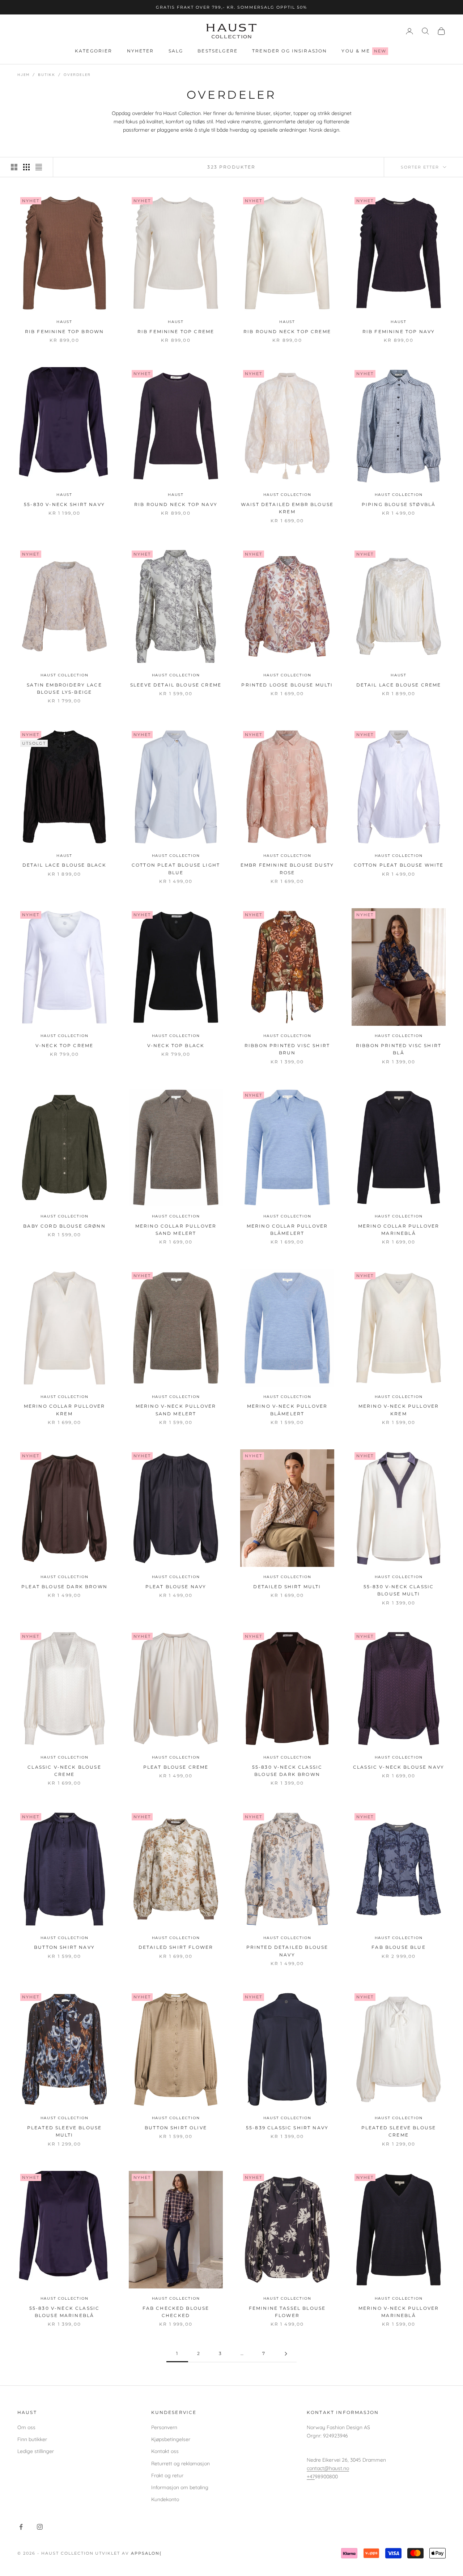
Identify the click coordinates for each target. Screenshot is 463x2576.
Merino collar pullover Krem (65, 1410)
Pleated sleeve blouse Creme (399, 2131)
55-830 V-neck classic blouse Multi (399, 1590)
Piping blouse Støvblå (399, 504)
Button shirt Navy (64, 1947)
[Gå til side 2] (286, 2354)
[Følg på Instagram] (40, 2527)
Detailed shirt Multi (287, 1587)
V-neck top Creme (65, 1045)
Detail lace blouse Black (65, 865)
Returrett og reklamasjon (180, 2464)
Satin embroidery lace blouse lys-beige (64, 688)
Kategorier (94, 51)
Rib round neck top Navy (176, 504)
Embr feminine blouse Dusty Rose (287, 869)
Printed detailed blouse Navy (287, 1951)
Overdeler (77, 75)
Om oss (26, 2427)
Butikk (47, 75)
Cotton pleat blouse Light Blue (176, 869)
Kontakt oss (165, 2451)
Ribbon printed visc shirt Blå (399, 1049)
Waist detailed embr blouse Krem (287, 508)
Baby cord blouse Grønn (64, 1226)
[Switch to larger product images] (14, 167)
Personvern (164, 2427)
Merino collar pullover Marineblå (399, 1230)
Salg (176, 51)
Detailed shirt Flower (176, 1947)
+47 (311, 2477)
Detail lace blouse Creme (399, 685)
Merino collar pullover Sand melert (176, 1230)
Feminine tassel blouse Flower (287, 2312)
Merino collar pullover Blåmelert (287, 1230)
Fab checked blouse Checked (176, 2312)
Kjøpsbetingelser (171, 2439)
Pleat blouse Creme (176, 1767)
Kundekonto (165, 2499)
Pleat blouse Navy (176, 1587)
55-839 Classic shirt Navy (287, 2128)
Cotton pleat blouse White (399, 865)
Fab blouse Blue (398, 1947)
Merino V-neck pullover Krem (399, 1410)
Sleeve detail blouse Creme (176, 685)
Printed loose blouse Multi (287, 685)
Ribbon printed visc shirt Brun (287, 1049)
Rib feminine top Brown (65, 331)
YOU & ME (364, 51)
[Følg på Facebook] (21, 2527)
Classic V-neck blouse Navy (399, 1767)
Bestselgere (218, 51)
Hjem (24, 75)
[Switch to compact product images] (39, 167)
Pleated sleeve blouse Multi (64, 2131)
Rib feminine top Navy (399, 331)
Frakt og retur (167, 2475)
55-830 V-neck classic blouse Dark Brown (287, 1771)
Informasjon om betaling (180, 2487)
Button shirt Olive (176, 2128)
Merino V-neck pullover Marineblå (399, 2312)
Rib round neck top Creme (287, 331)
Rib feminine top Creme (176, 331)
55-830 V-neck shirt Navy (64, 504)
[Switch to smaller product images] (26, 167)
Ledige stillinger (36, 2451)
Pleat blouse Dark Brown (64, 1587)
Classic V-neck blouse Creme (64, 1771)
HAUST (64, 322)
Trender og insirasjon (290, 51)
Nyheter (141, 51)
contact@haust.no (328, 2468)
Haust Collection (287, 495)
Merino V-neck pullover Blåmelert (287, 1410)
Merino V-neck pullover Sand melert (176, 1410)
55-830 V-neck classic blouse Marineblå (64, 2312)
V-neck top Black (176, 1045)
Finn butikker (32, 2439)
